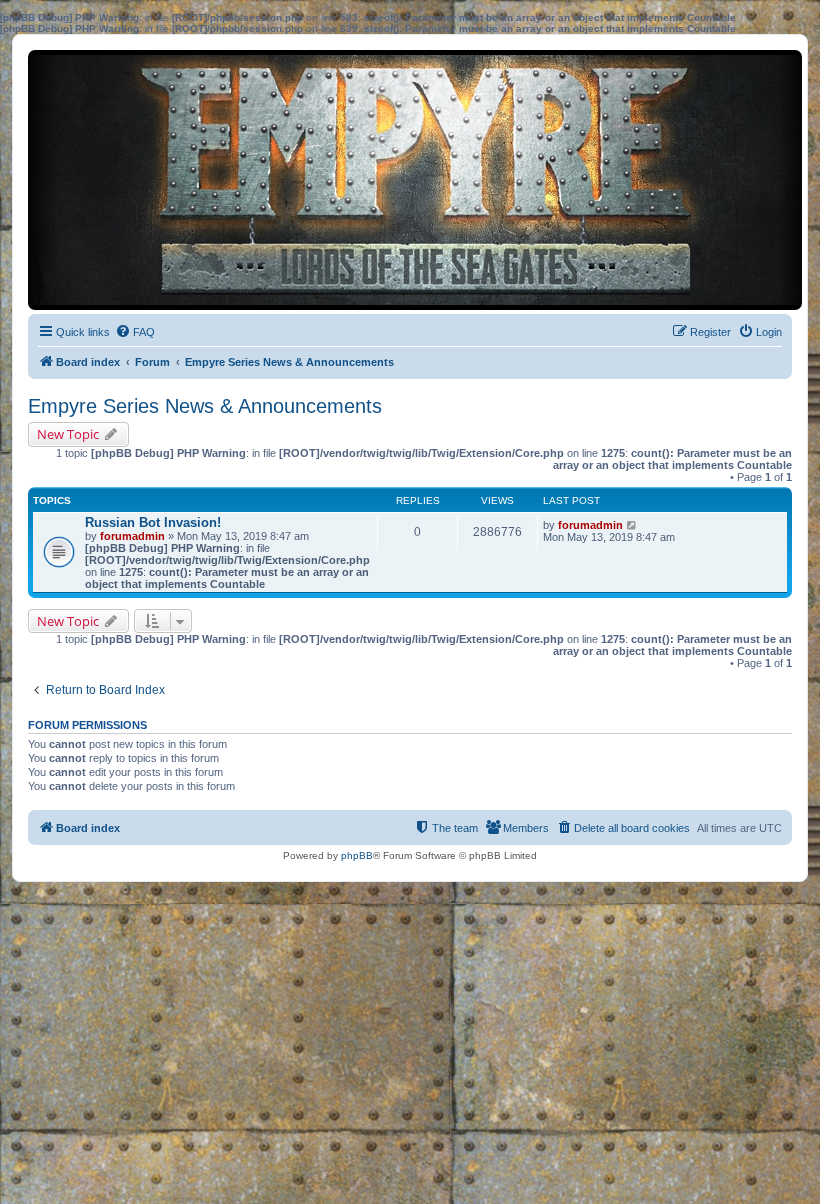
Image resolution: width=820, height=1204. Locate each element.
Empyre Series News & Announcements (205, 406)
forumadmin (132, 536)
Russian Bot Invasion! (153, 522)
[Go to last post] (632, 525)
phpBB (357, 855)
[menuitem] (135, 332)
